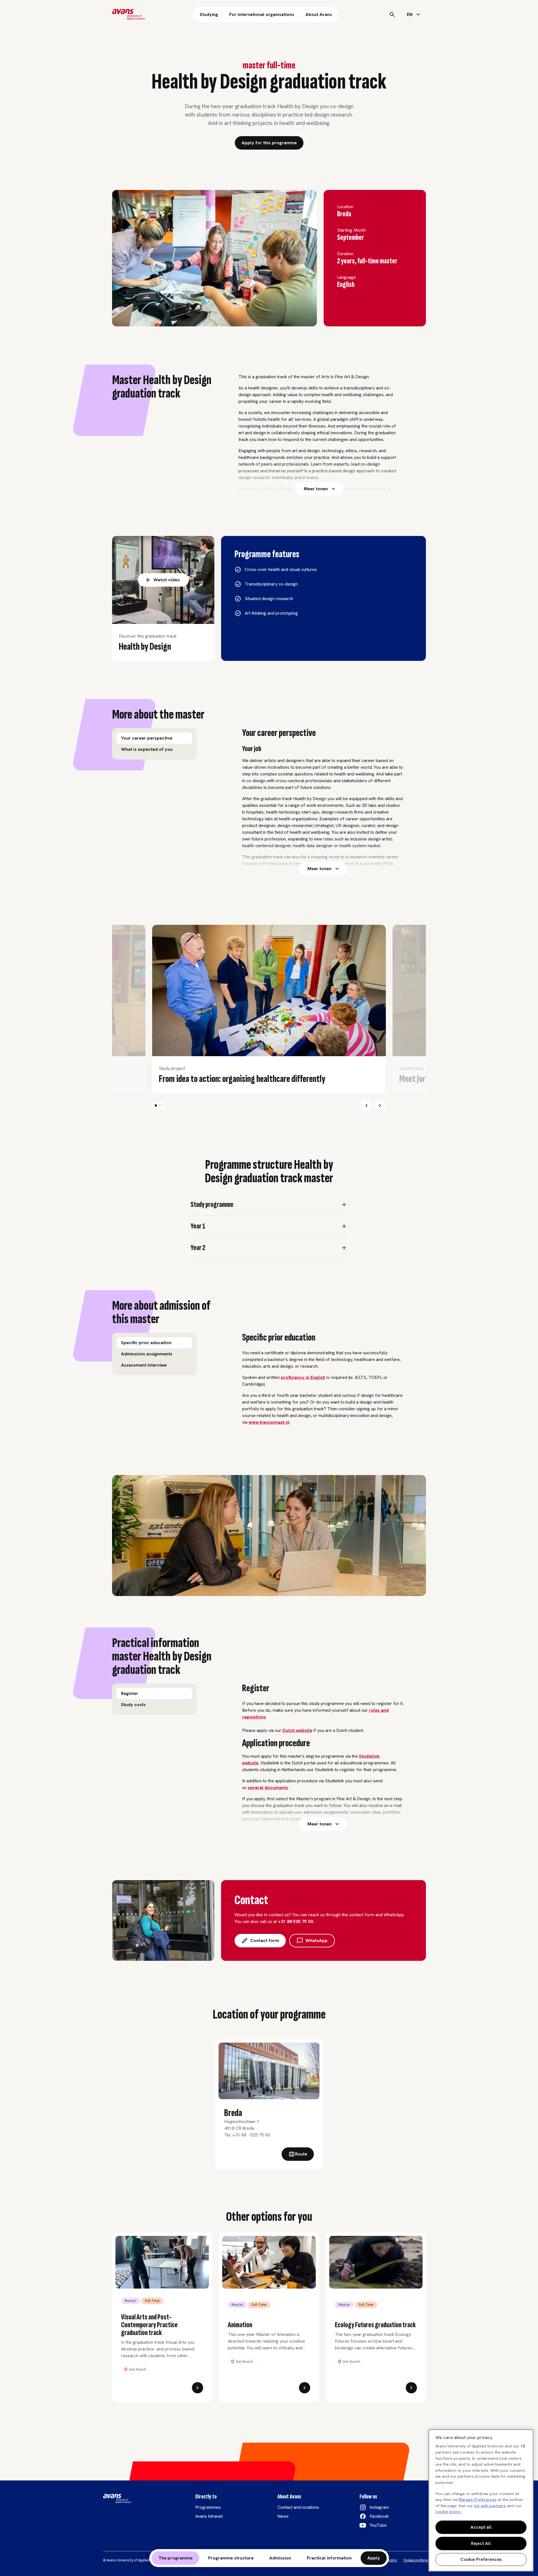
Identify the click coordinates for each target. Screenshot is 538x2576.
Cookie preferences (419, 2560)
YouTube (378, 2525)
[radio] (154, 738)
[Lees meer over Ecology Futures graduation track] (411, 2388)
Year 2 (198, 1248)
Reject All (481, 2543)
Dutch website (297, 1730)
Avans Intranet (209, 2516)
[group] (154, 744)
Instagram (379, 2507)
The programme (175, 2558)
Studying (209, 14)
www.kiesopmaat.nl (269, 1422)
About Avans (319, 14)
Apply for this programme (269, 143)
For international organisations (262, 14)
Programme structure (231, 2558)
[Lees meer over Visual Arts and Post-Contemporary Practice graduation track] (198, 2388)
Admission (280, 2558)
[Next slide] (380, 1105)
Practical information (329, 2558)
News (283, 2516)
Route (301, 2154)
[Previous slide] (367, 1105)
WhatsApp (316, 1940)
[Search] (392, 15)
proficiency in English (303, 1377)
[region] (481, 2500)
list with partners (490, 2506)
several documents (268, 1788)
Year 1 (198, 1226)
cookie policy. (448, 2512)
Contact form (265, 1940)
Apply (374, 2558)
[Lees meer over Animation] (305, 2388)
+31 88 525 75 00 (295, 1921)
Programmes (208, 2507)
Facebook (379, 2516)
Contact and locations (298, 2507)
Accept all (481, 2527)
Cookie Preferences (481, 2559)
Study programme (212, 1205)
